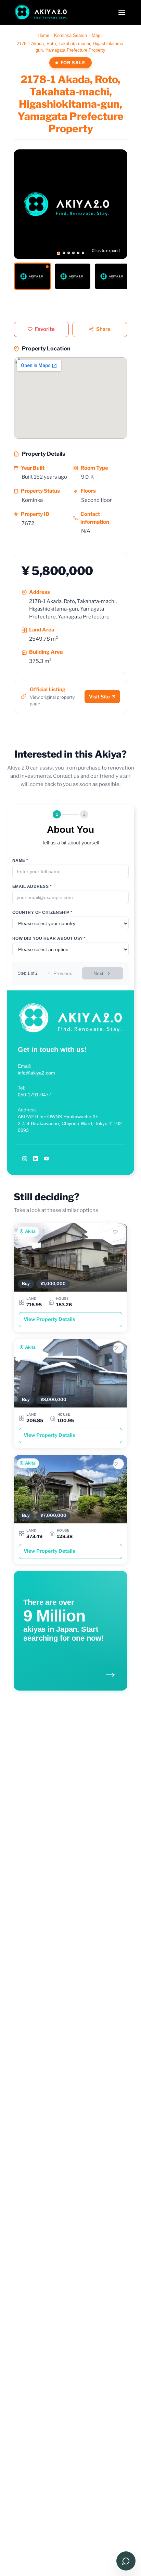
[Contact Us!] (126, 2561)
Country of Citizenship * (42, 912)
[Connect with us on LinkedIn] (36, 1159)
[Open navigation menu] (122, 12)
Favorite (45, 329)
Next (98, 973)
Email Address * (32, 886)
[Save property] (118, 1232)
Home (43, 35)
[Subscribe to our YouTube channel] (47, 1159)
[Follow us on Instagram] (25, 1159)
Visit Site (99, 697)
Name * (20, 860)
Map (96, 35)
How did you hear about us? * (49, 938)
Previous (63, 973)
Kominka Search (70, 35)
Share (103, 329)
